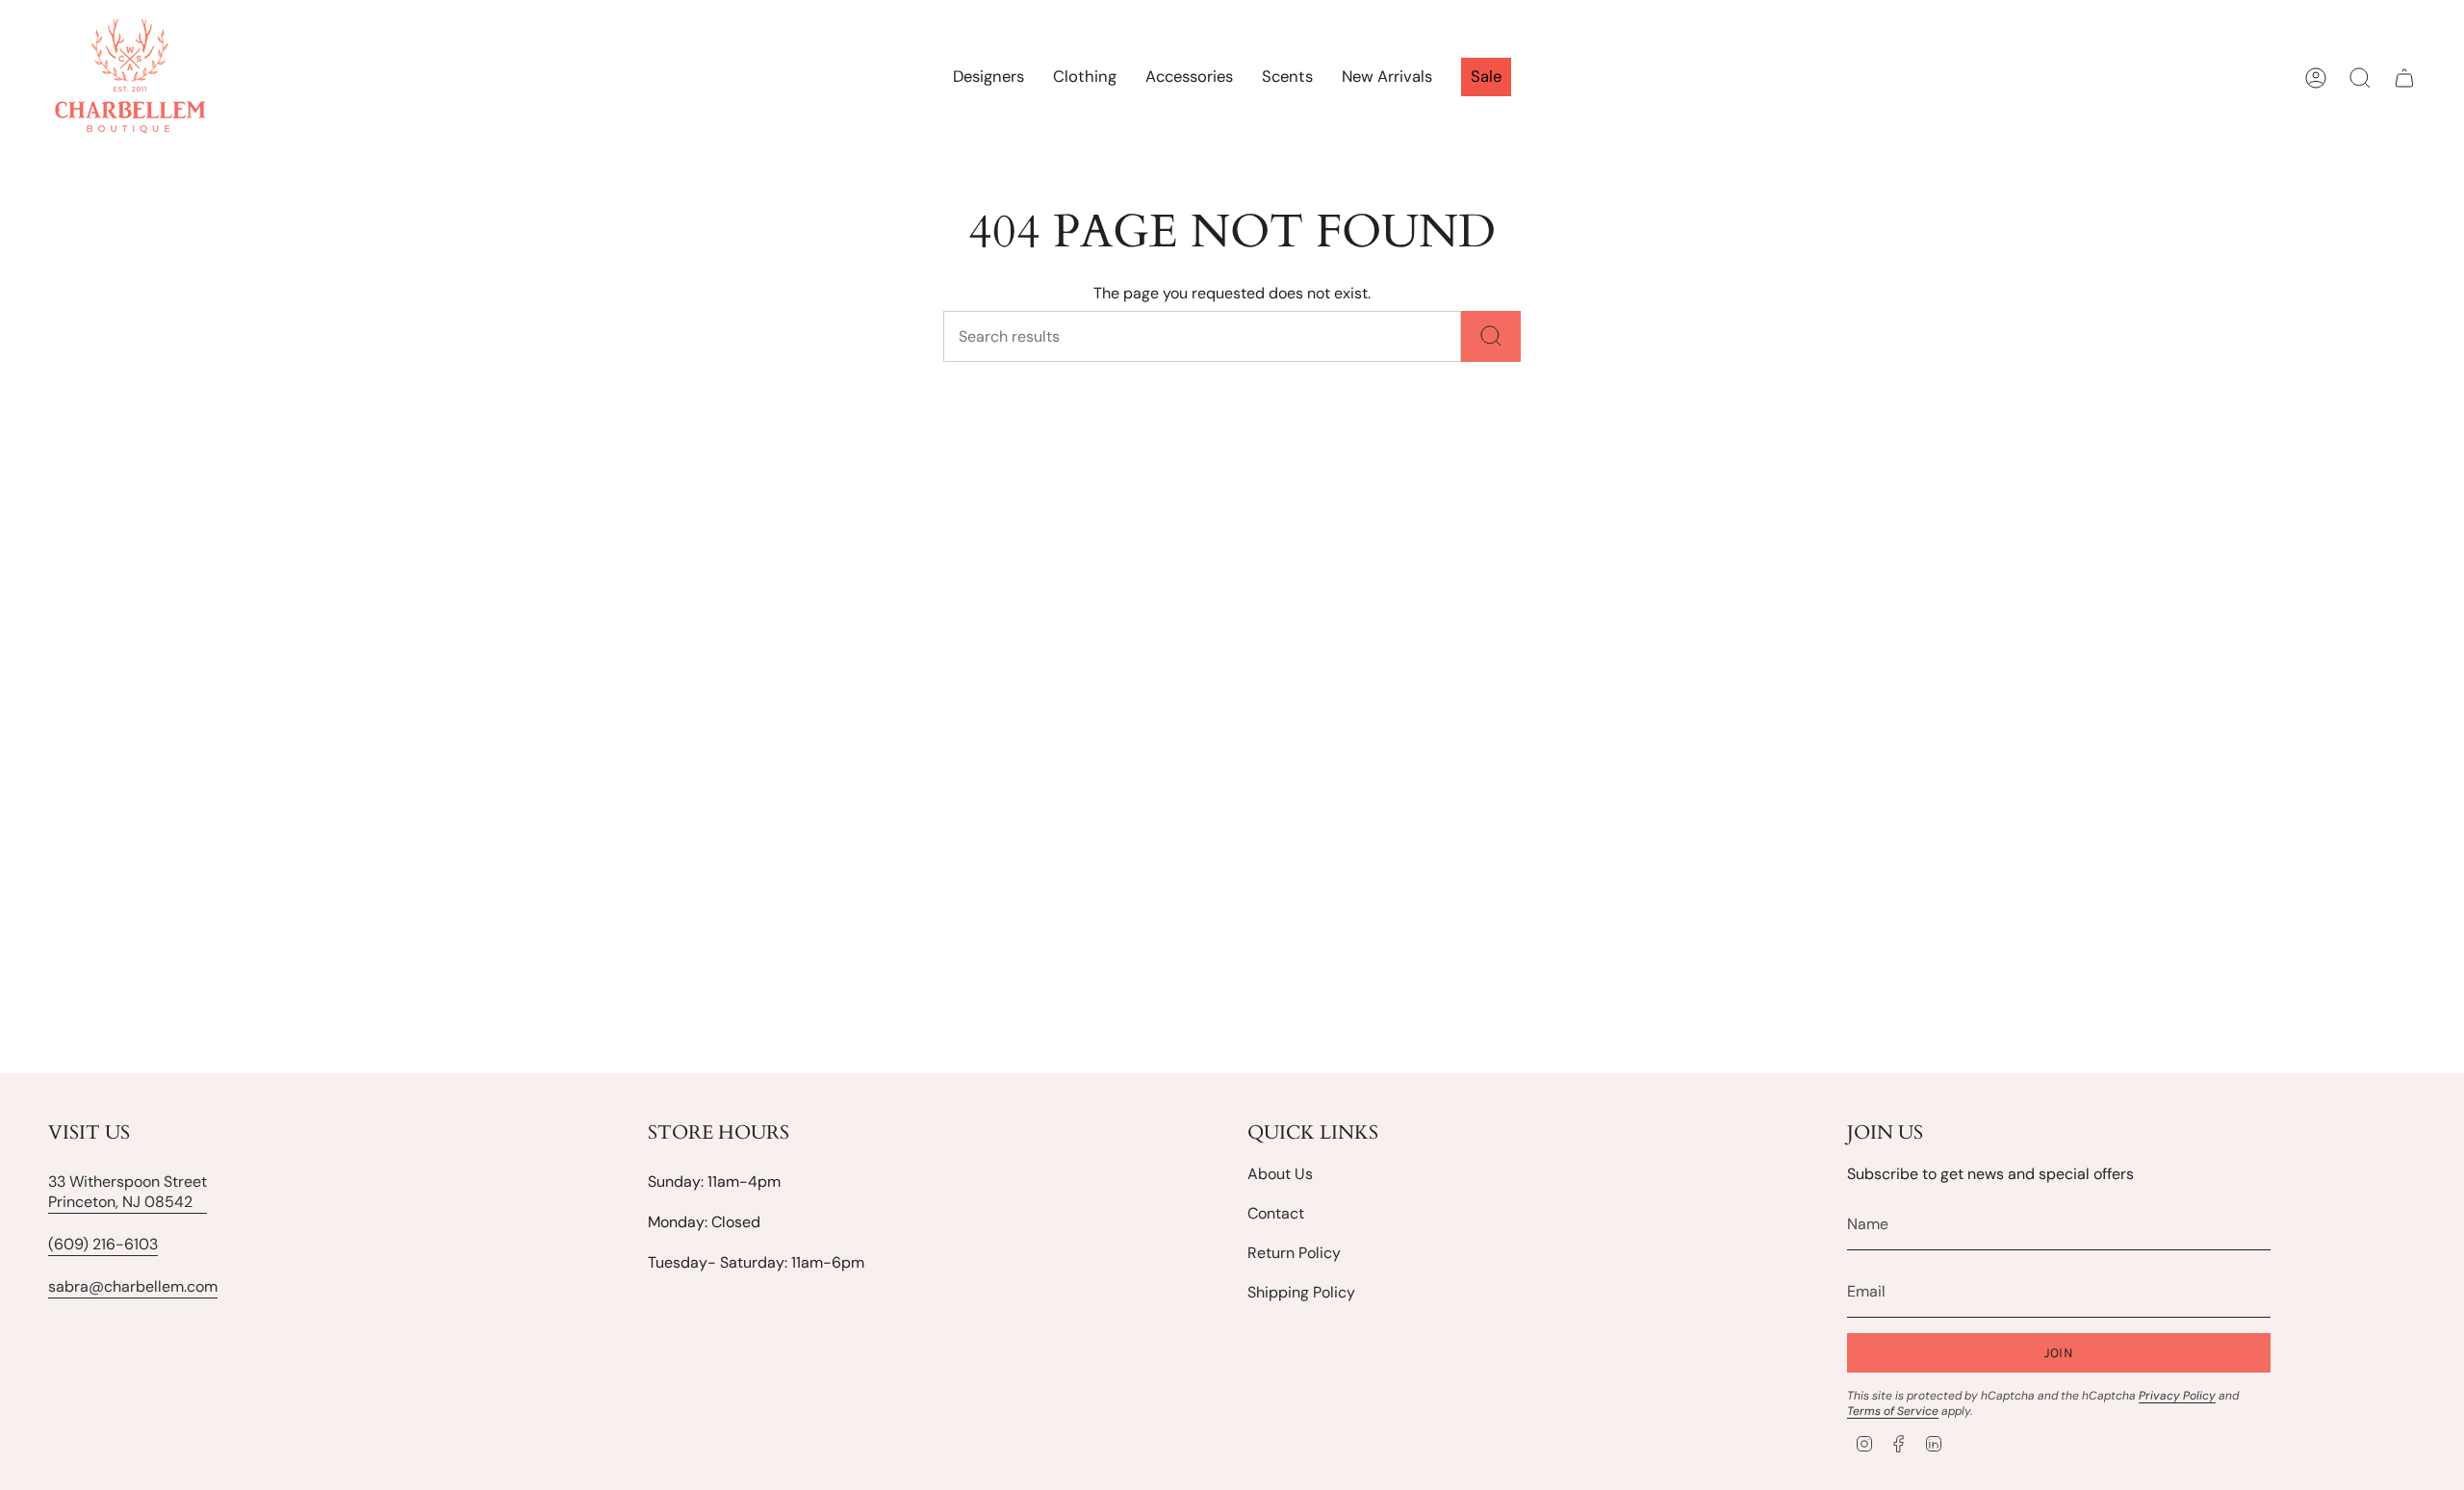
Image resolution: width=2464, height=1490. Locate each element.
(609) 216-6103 (103, 1244)
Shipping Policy (1301, 1292)
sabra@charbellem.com (133, 1286)
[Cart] (2404, 78)
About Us (1280, 1174)
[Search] (1491, 336)
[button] (1085, 78)
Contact (1276, 1213)
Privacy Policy (2177, 1396)
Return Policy (1294, 1253)
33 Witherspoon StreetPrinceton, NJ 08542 (128, 1192)
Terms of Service (1893, 1411)
